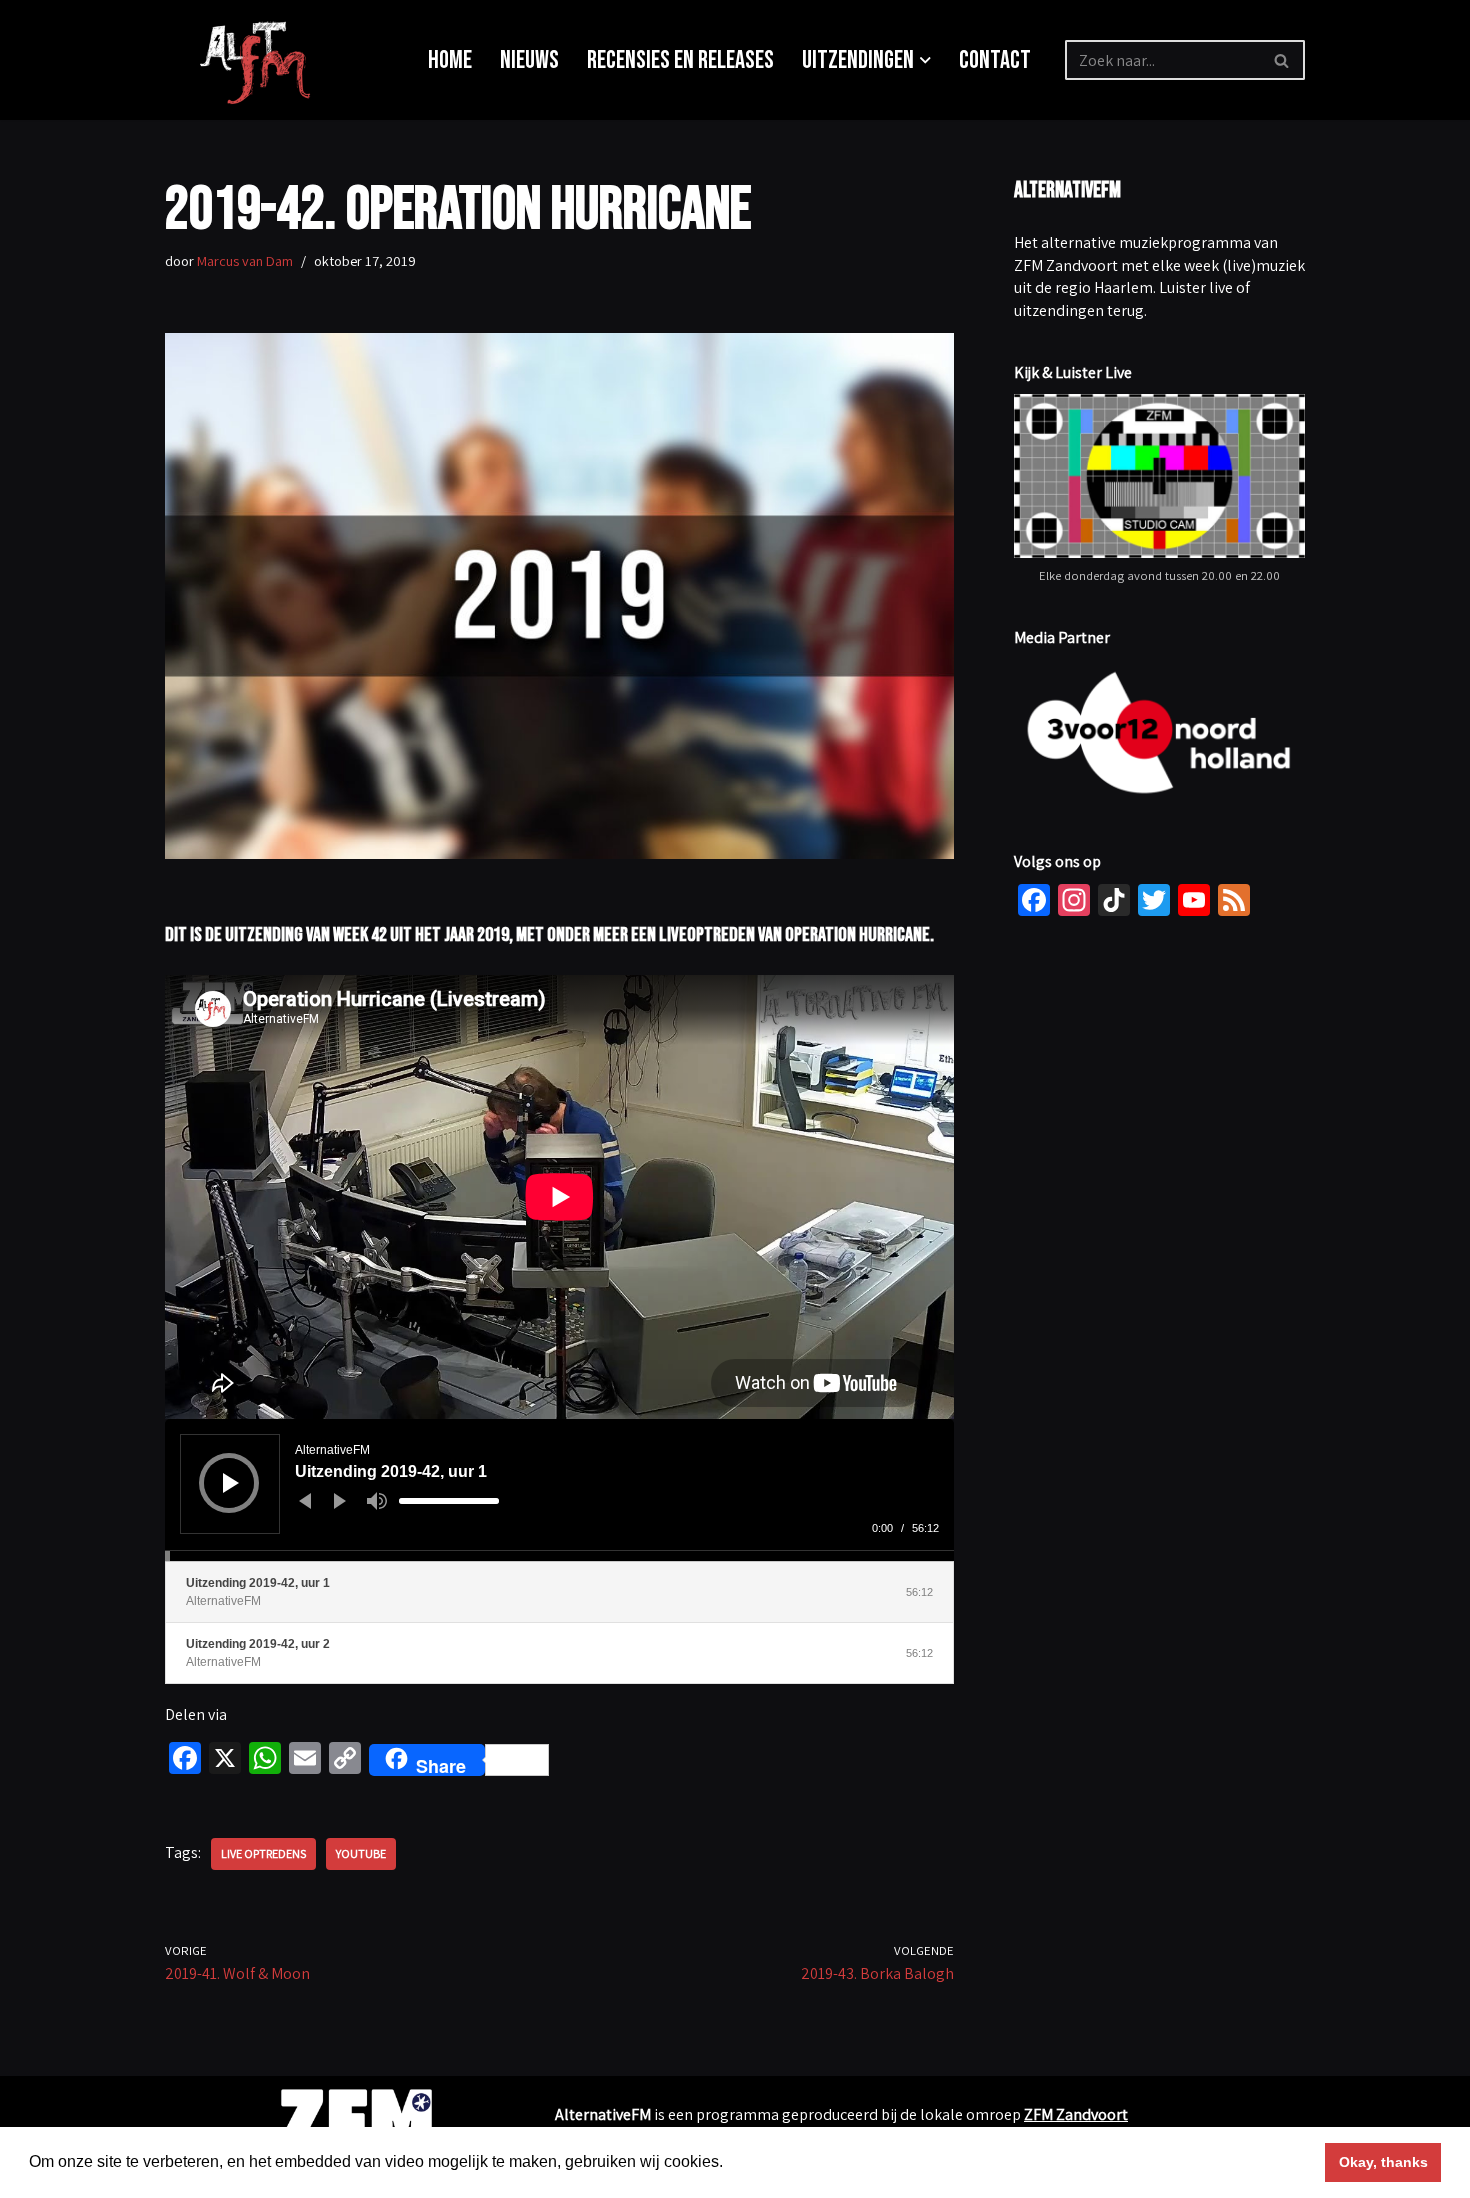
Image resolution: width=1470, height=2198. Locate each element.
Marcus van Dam (245, 260)
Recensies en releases (680, 60)
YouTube (361, 1853)
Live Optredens (263, 1853)
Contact (995, 60)
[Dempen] (377, 1501)
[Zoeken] (1282, 60)
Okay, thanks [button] (1383, 2162)
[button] (925, 60)
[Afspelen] (231, 1483)
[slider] (449, 1501)
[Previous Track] (305, 1501)
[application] (559, 1490)
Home (450, 60)
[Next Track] (340, 1501)
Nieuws (529, 60)
